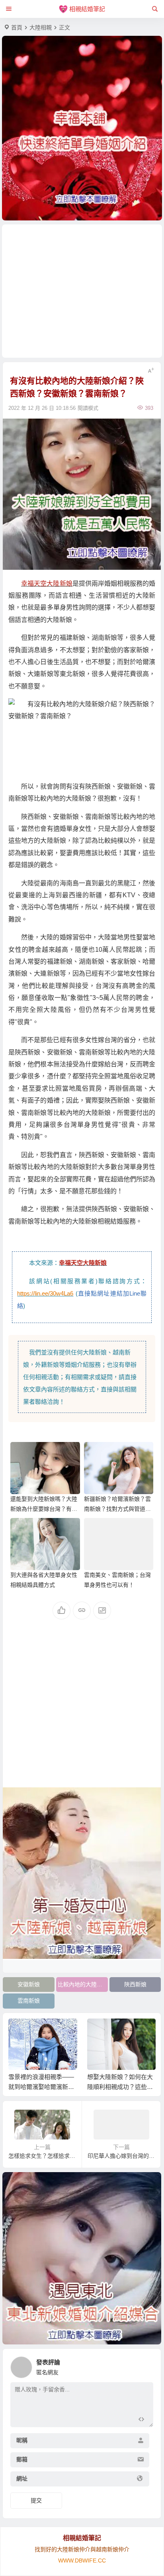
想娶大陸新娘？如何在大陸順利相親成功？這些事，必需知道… (120, 2087)
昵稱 (22, 2440)
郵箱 (22, 2459)
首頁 (17, 27)
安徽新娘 (29, 1984)
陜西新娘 (135, 1984)
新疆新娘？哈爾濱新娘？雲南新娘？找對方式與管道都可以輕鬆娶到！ (117, 1509)
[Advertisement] (82, 291)
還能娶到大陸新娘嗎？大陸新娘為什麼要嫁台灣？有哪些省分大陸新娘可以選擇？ (44, 1509)
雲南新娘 (29, 2001)
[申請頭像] (145, 2365)
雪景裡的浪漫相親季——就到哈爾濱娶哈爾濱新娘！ (41, 2087)
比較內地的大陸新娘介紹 (83, 1984)
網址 (22, 2479)
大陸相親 (41, 27)
